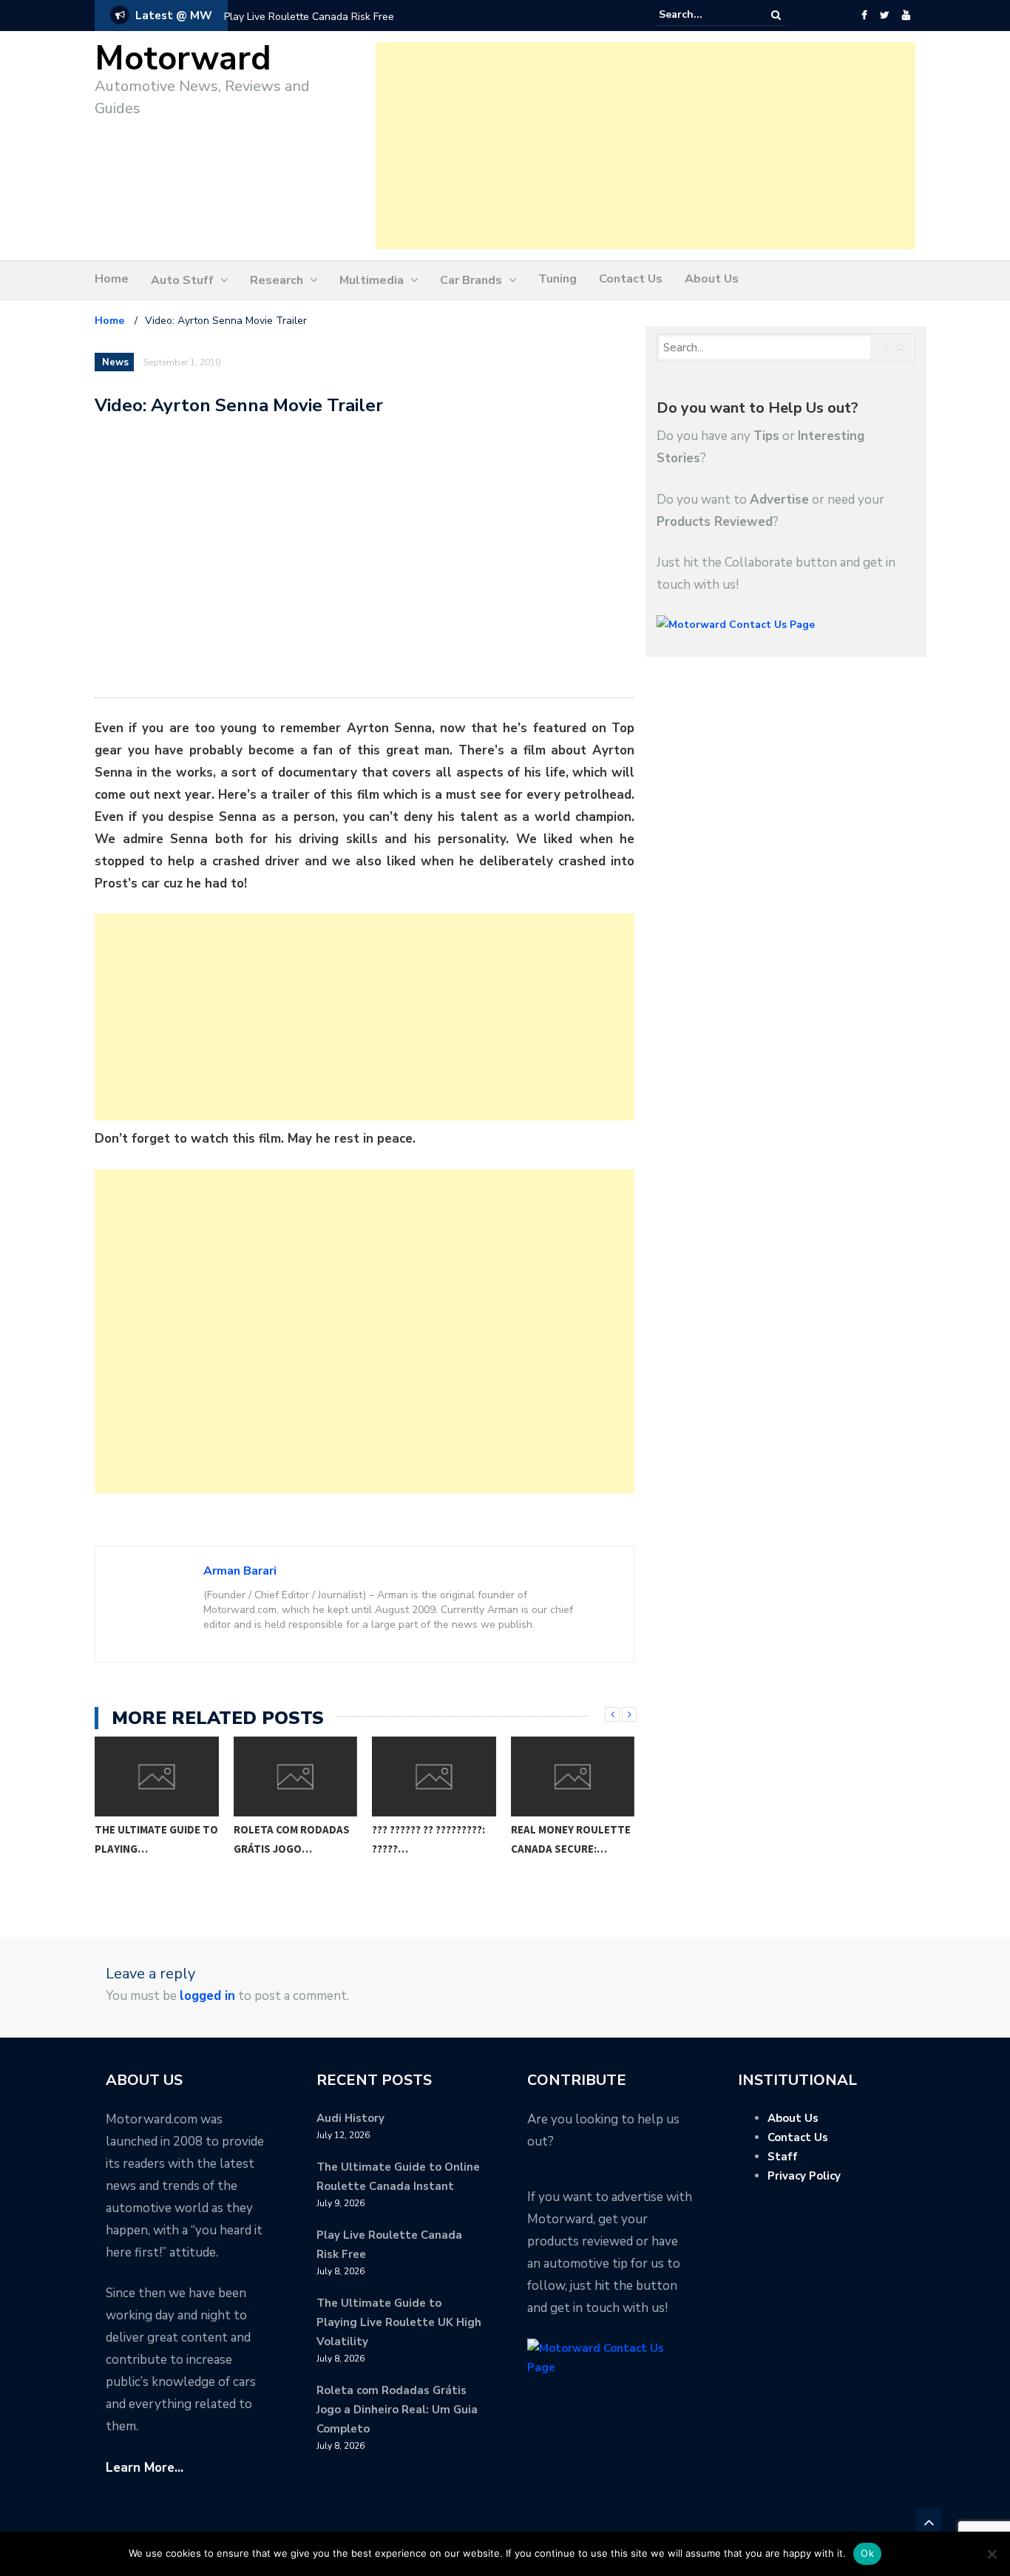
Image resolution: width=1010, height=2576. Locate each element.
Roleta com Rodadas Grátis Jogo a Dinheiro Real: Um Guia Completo (397, 2410)
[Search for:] (704, 15)
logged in (207, 1996)
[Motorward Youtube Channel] (906, 16)
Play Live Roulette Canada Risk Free (309, 17)
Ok (867, 2553)
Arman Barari (240, 1571)
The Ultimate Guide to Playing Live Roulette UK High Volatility (399, 2322)
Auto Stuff (182, 280)
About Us (712, 279)
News (115, 362)
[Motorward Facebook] (864, 16)
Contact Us (631, 279)
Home (112, 279)
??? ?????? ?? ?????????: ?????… (428, 1839)
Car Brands (471, 280)
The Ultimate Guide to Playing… (156, 1839)
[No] (992, 2554)
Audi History (350, 2118)
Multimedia (372, 280)
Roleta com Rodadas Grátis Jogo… (292, 1839)
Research (277, 280)
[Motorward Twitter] (884, 16)
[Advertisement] (645, 146)
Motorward (183, 59)
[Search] (776, 15)
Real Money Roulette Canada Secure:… (571, 1839)
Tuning (557, 279)
